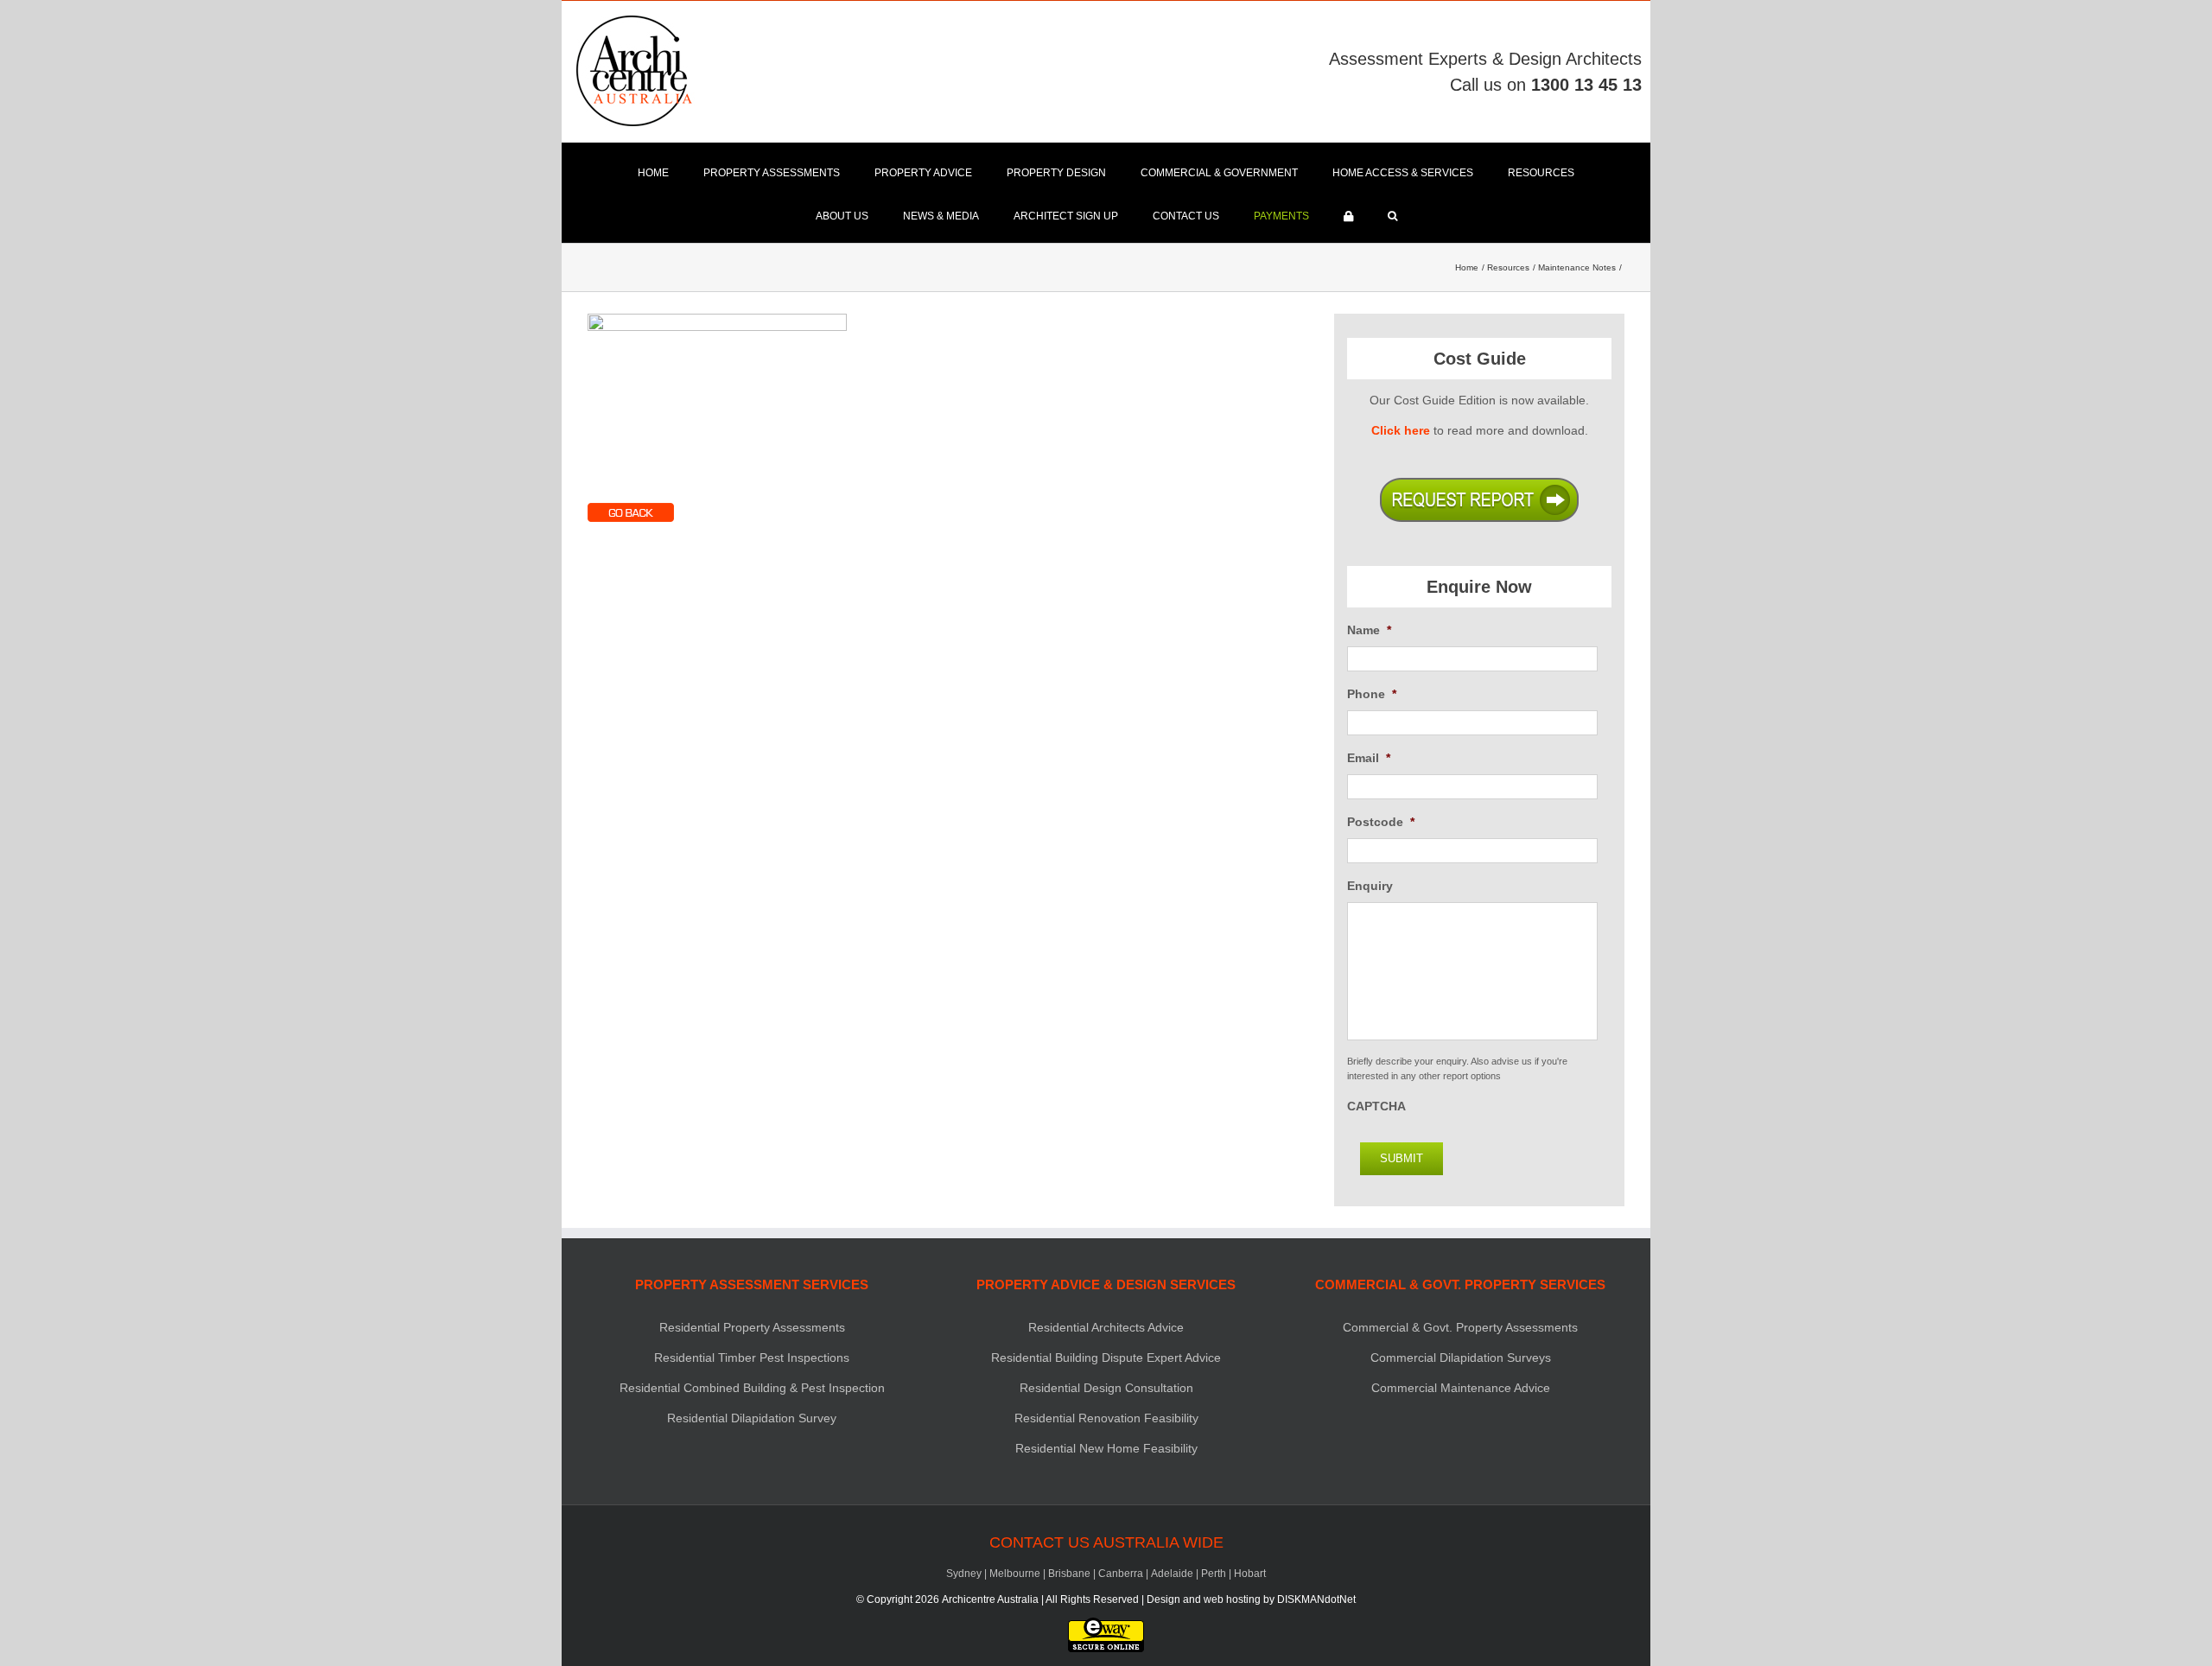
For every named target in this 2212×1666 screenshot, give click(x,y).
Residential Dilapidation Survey (752, 1418)
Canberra (1121, 1574)
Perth (1214, 1574)
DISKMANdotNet (1316, 1599)
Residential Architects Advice (1106, 1327)
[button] (1392, 216)
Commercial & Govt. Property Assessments (1460, 1327)
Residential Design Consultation (1106, 1388)
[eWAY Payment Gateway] (1106, 1625)
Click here (1401, 430)
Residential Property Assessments (752, 1327)
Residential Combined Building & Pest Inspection (752, 1388)
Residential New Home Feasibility (1106, 1448)
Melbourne (1015, 1574)
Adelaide (1172, 1574)
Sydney (964, 1574)
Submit (1402, 1158)
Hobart (1250, 1574)
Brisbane (1069, 1574)
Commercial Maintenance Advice (1461, 1388)
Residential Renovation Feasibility (1106, 1418)
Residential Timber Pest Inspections (752, 1358)
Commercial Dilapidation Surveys (1461, 1358)
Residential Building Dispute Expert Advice (1106, 1358)
